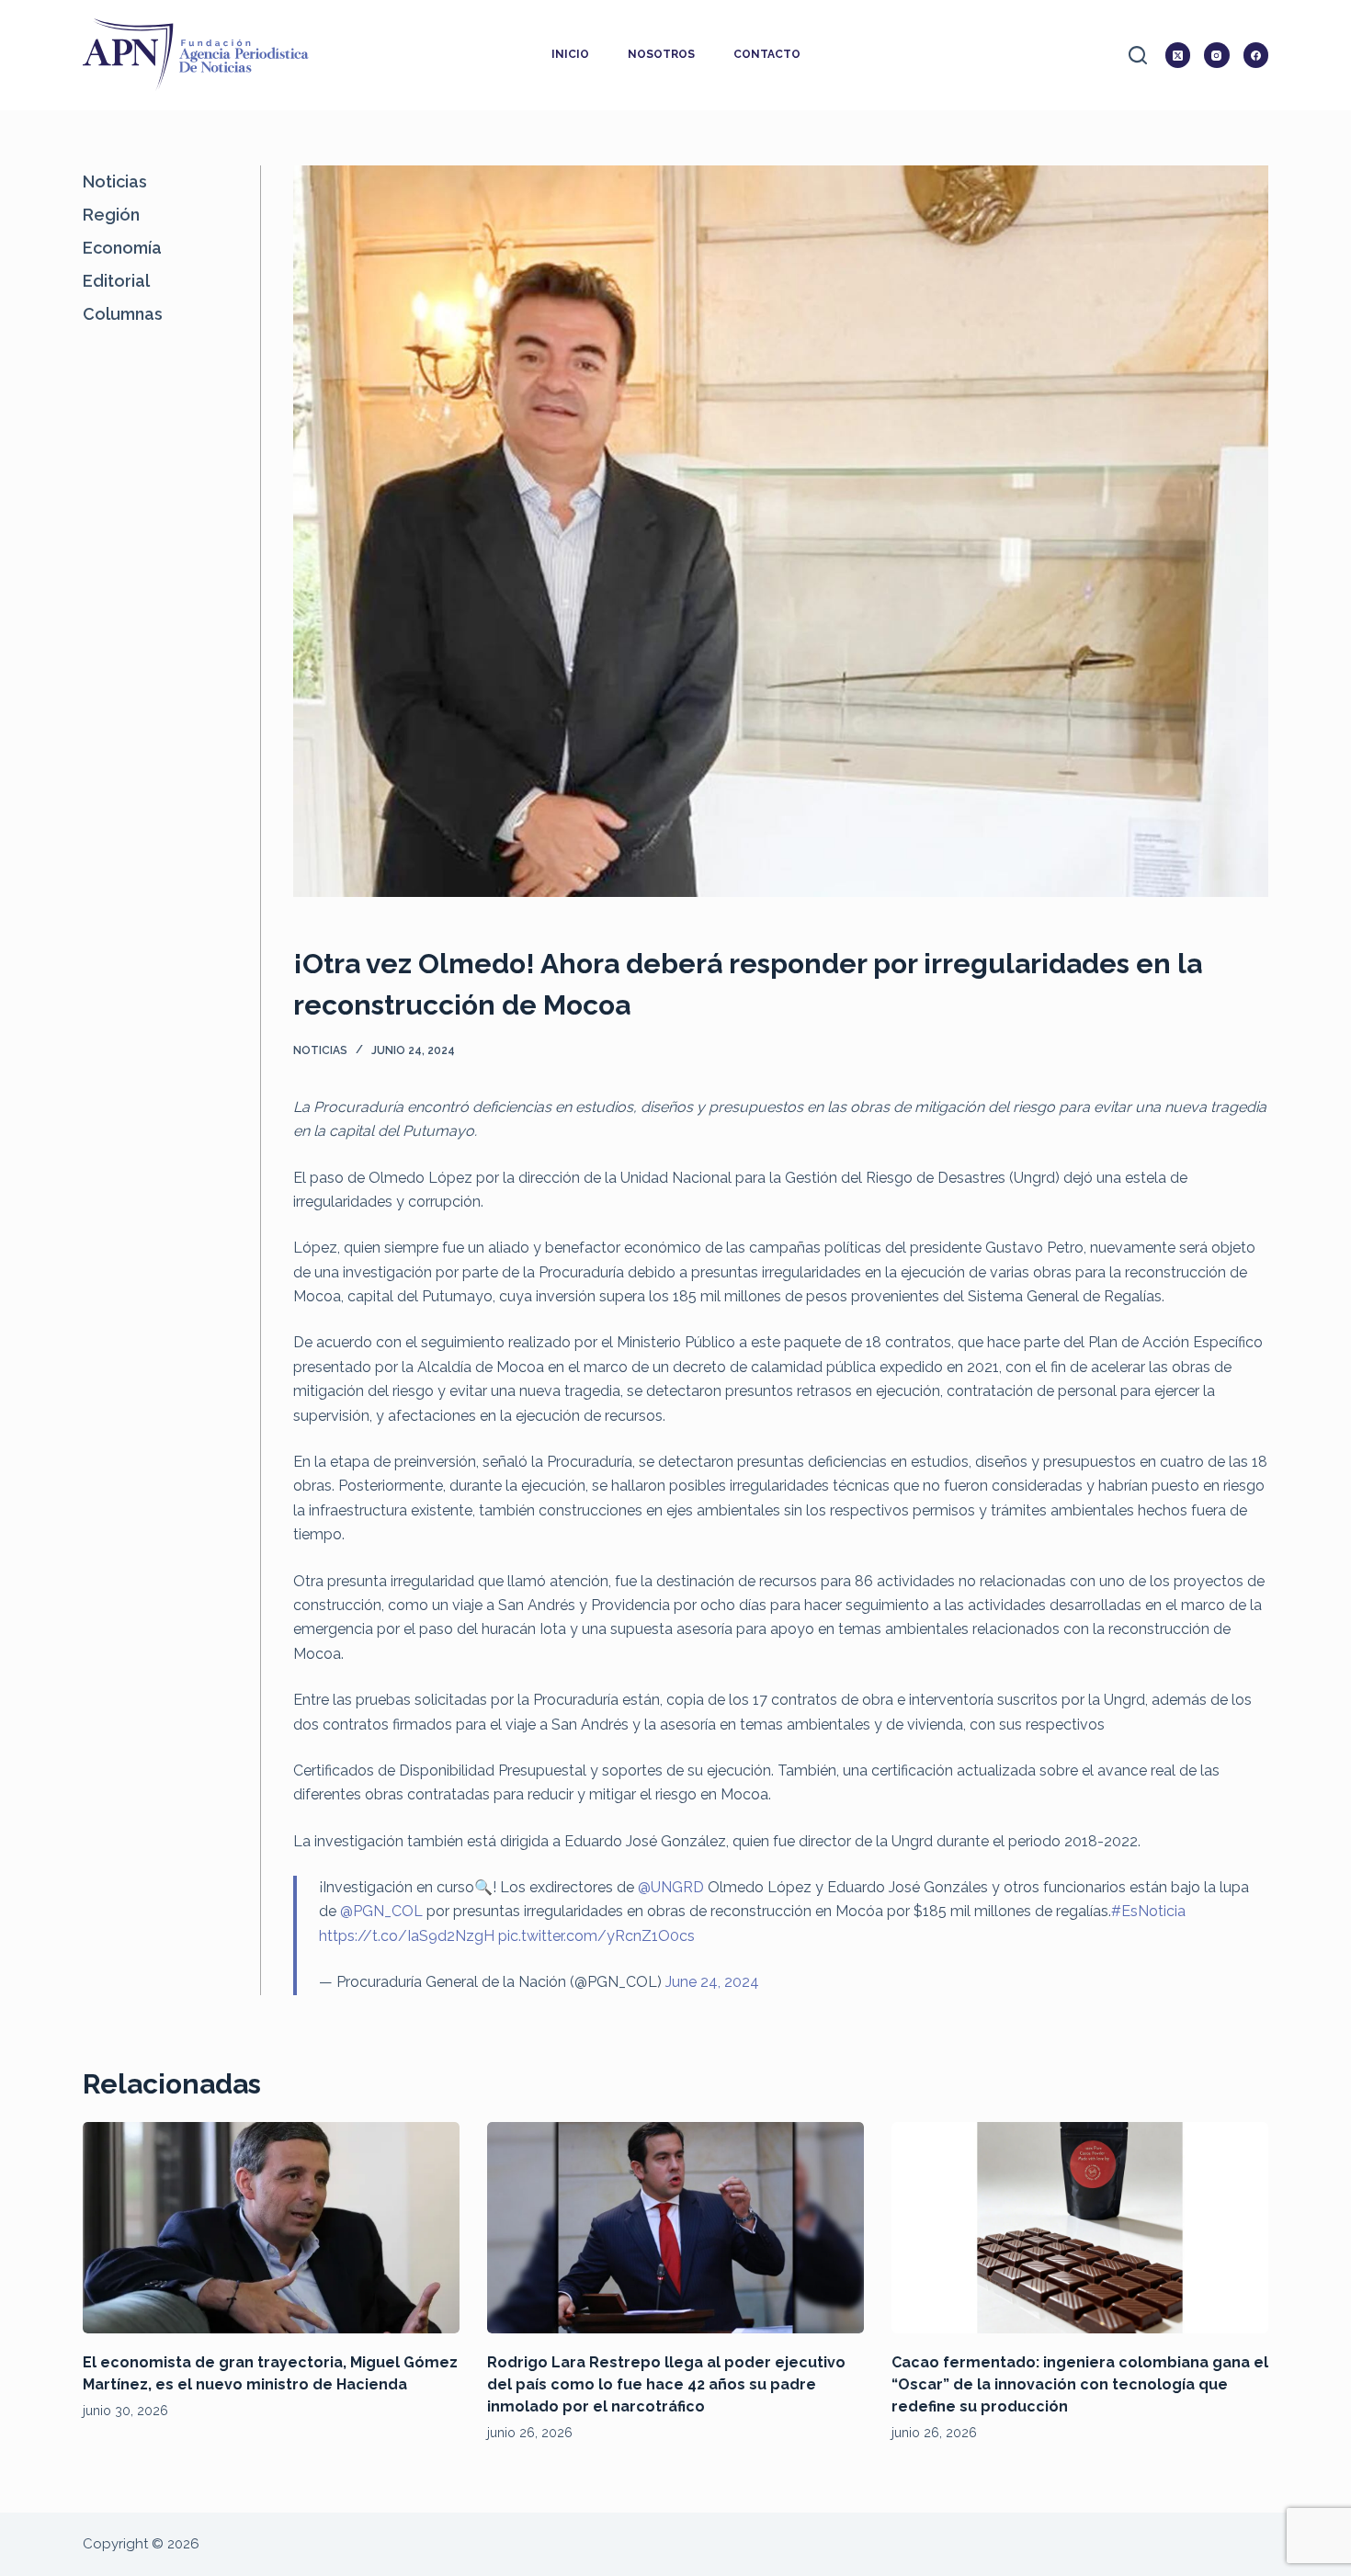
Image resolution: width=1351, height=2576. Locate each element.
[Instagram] (1217, 55)
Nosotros (661, 54)
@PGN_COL (381, 1911)
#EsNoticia (1148, 1911)
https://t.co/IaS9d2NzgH (407, 1936)
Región (111, 215)
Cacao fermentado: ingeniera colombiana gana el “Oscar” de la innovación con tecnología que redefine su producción (1080, 2384)
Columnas (123, 314)
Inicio (570, 54)
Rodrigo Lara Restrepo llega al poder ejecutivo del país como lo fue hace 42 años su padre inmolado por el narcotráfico (666, 2384)
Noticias (320, 1050)
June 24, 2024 (712, 1982)
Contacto (767, 54)
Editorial (116, 281)
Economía (122, 248)
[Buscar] (1138, 55)
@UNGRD (671, 1887)
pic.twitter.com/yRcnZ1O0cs (596, 1936)
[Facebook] (1256, 55)
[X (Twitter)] (1178, 55)
